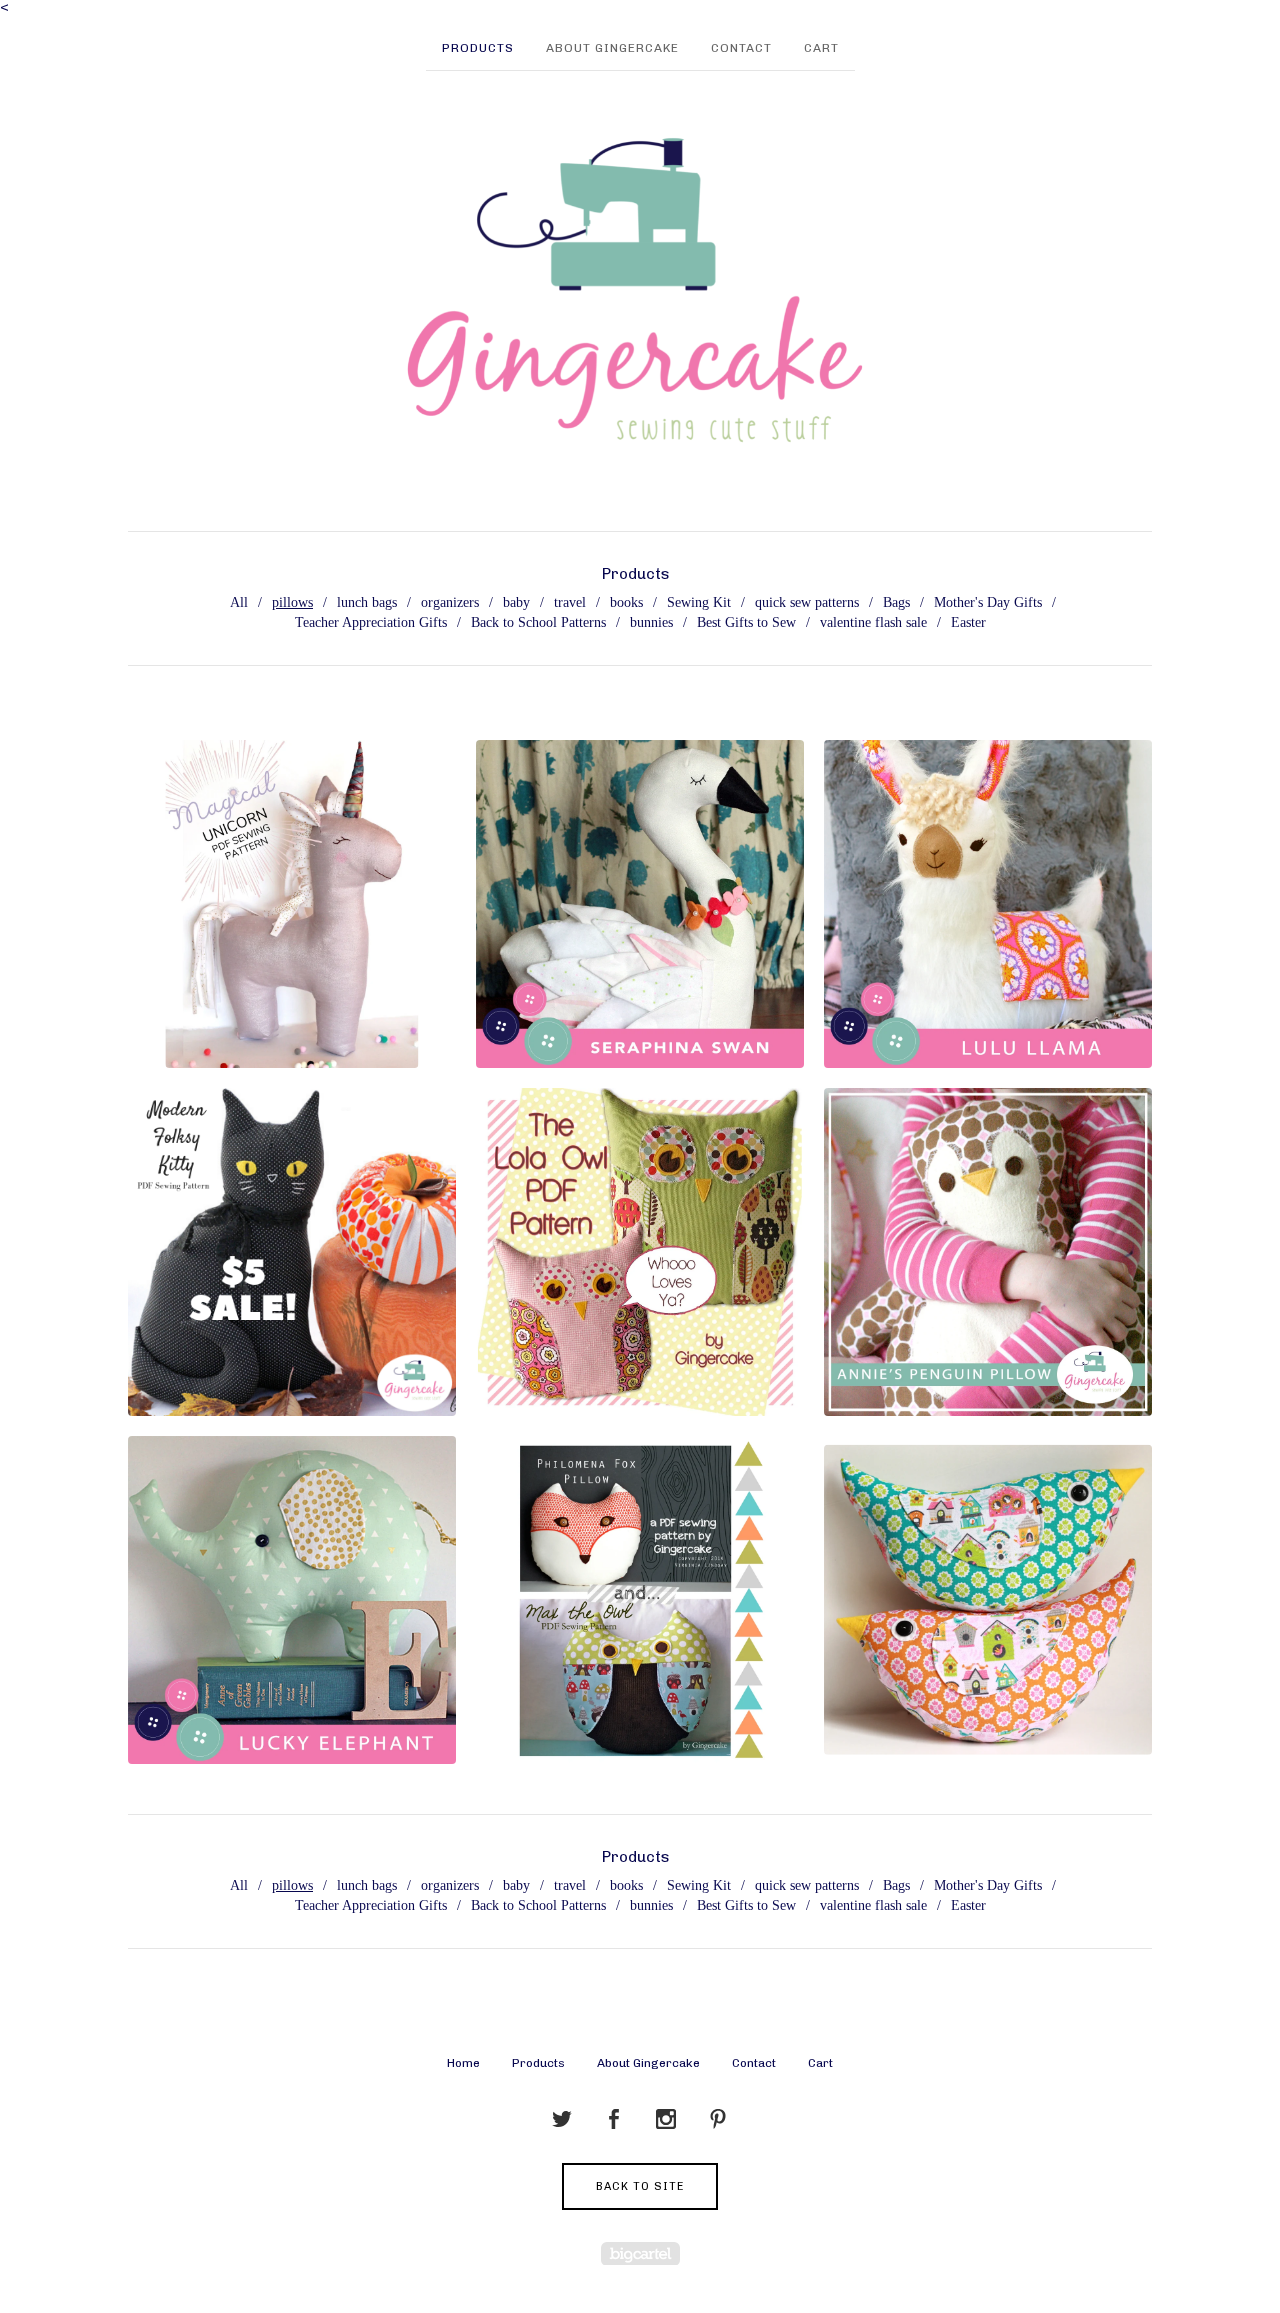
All (239, 602)
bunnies (651, 622)
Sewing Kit (699, 602)
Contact (741, 48)
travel (570, 602)
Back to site (640, 2186)
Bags (896, 602)
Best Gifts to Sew (746, 622)
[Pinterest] (718, 2120)
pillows (292, 602)
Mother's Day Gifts (988, 602)
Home (463, 2063)
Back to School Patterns (538, 622)
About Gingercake (612, 48)
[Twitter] (562, 2120)
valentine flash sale (873, 622)
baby (516, 602)
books (626, 602)
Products (478, 48)
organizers (450, 602)
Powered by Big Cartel (640, 2253)
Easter (968, 622)
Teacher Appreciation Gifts (371, 622)
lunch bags (367, 602)
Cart (821, 48)
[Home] (640, 291)
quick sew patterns (807, 602)
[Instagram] (666, 2120)
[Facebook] (614, 2120)
